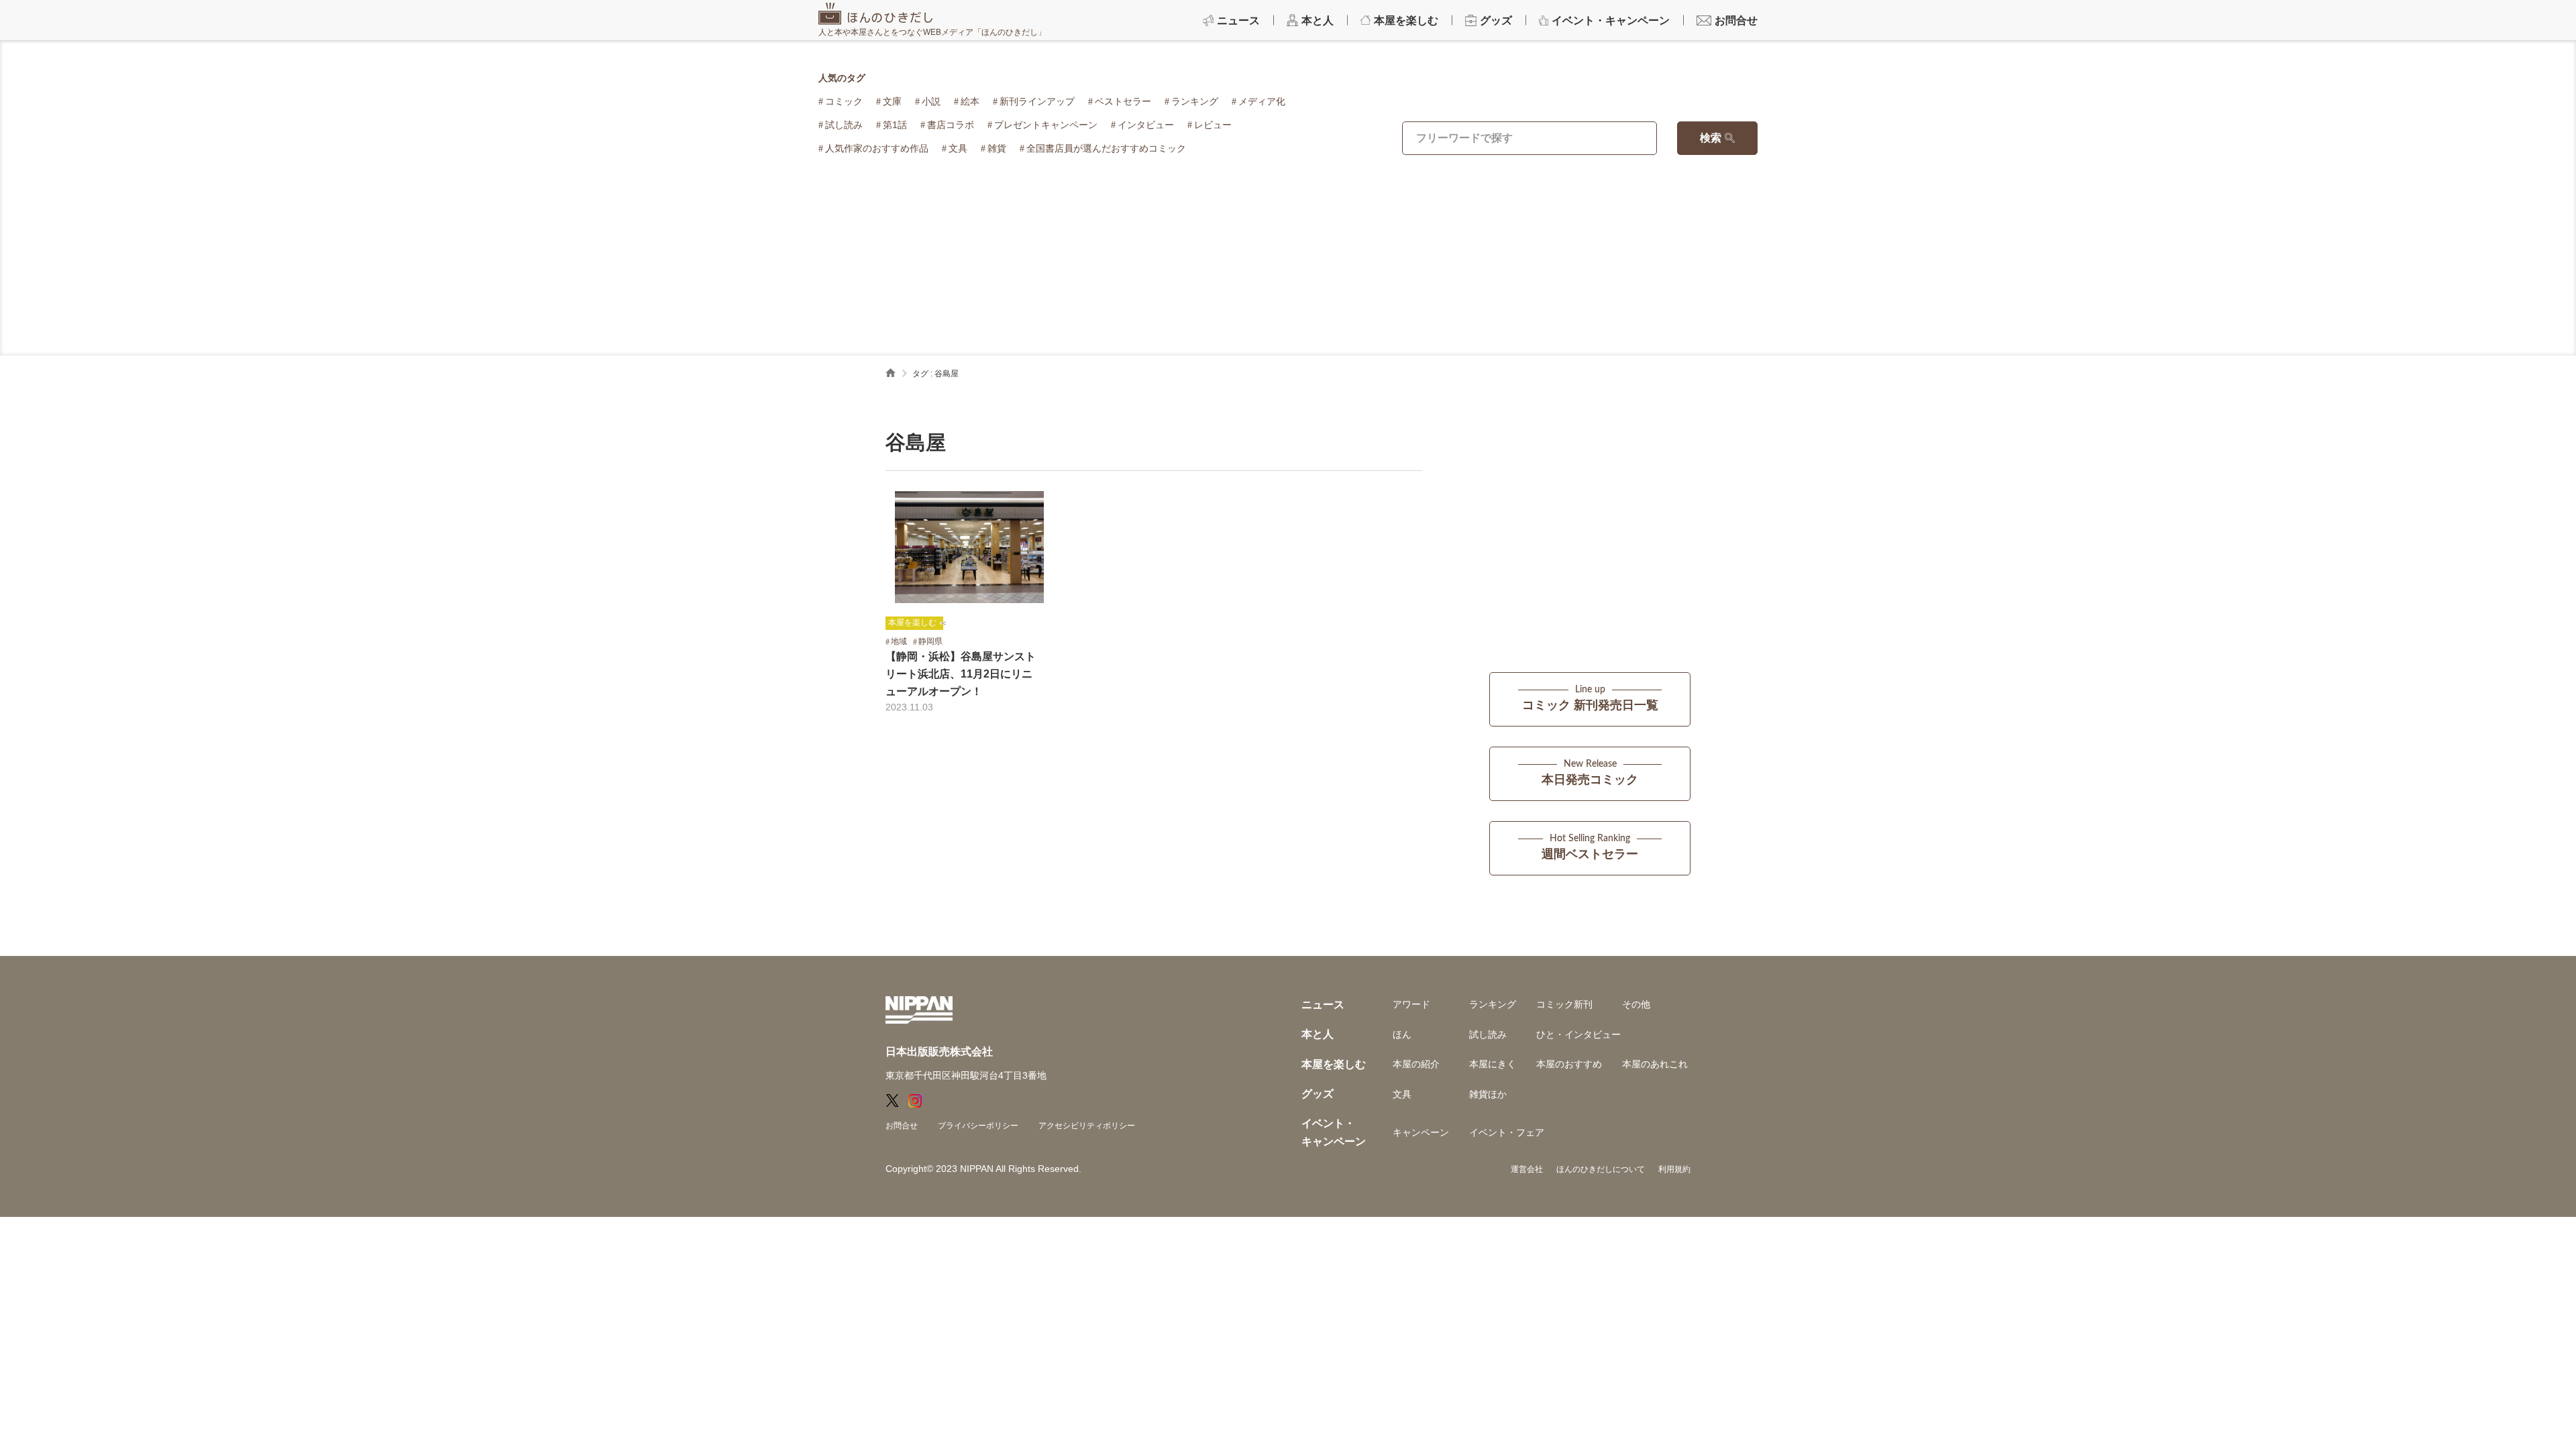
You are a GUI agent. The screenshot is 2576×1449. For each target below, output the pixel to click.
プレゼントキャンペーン (1046, 125)
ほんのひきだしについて (1601, 1169)
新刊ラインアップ (1037, 101)
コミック (844, 101)
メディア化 (1262, 101)
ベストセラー (1123, 101)
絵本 (970, 101)
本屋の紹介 (1416, 1064)
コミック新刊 (1564, 1004)
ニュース (1323, 1005)
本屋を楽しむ (912, 623)
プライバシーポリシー (978, 1126)
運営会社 (1527, 1169)
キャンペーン (1421, 1132)
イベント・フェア (1507, 1132)
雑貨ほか (1488, 1094)
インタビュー (1146, 125)
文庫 (892, 101)
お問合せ (902, 1126)
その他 (1636, 1004)
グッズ (1318, 1094)
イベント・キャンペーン (1334, 1132)
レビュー (1213, 125)
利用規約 (1674, 1169)
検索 (1711, 138)
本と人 (1318, 1034)
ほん (1402, 1034)
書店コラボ (951, 125)
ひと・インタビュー (1578, 1034)
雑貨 (997, 148)
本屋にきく (1493, 1064)
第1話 (895, 125)
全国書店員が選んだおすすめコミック (1106, 148)
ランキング (1195, 101)
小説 (931, 101)
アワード (1411, 1004)
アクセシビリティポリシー (1087, 1126)
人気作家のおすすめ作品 (877, 148)
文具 (958, 148)
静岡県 (930, 641)
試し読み (844, 125)
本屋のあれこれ (1655, 1064)
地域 (899, 641)
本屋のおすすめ (1569, 1064)
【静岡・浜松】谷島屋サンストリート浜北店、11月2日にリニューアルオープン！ (961, 674)
